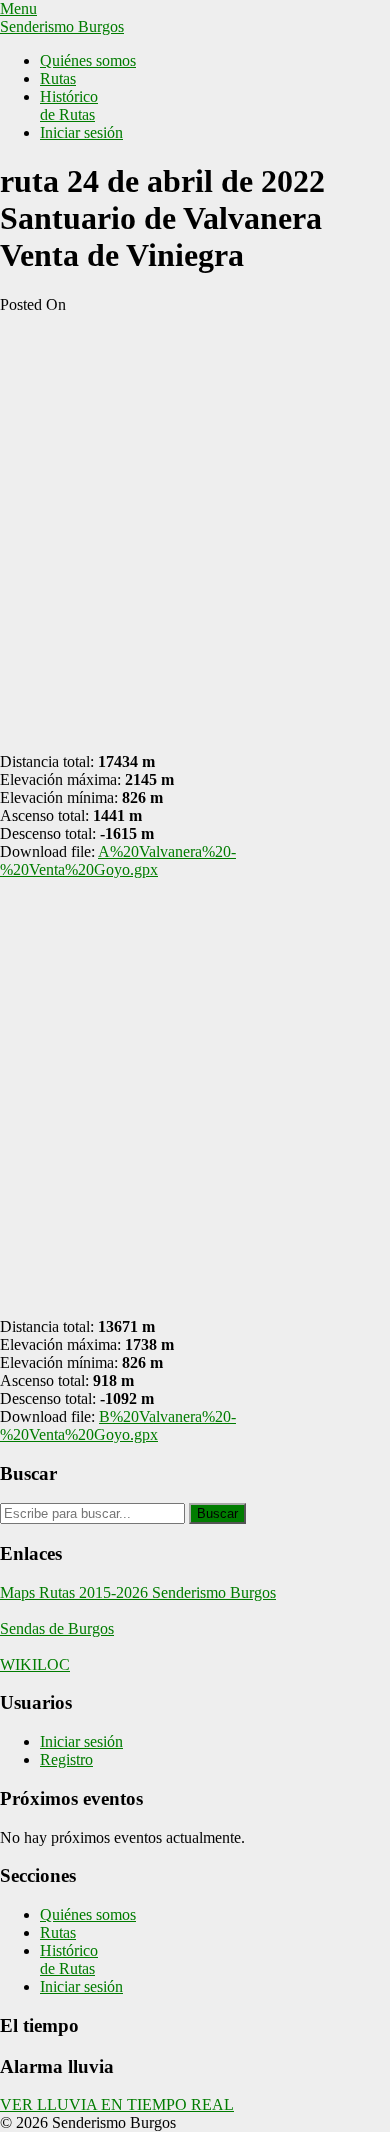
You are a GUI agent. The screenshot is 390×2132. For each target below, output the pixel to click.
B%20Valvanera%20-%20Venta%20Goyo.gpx (118, 1425)
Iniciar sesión (81, 132)
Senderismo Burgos (62, 26)
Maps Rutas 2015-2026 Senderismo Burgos (138, 1592)
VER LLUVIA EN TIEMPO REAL (117, 2104)
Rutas (58, 78)
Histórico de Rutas (69, 105)
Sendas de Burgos (57, 1628)
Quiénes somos (88, 60)
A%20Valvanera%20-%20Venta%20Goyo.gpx (118, 860)
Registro (66, 1759)
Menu (18, 8)
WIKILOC (35, 1664)
